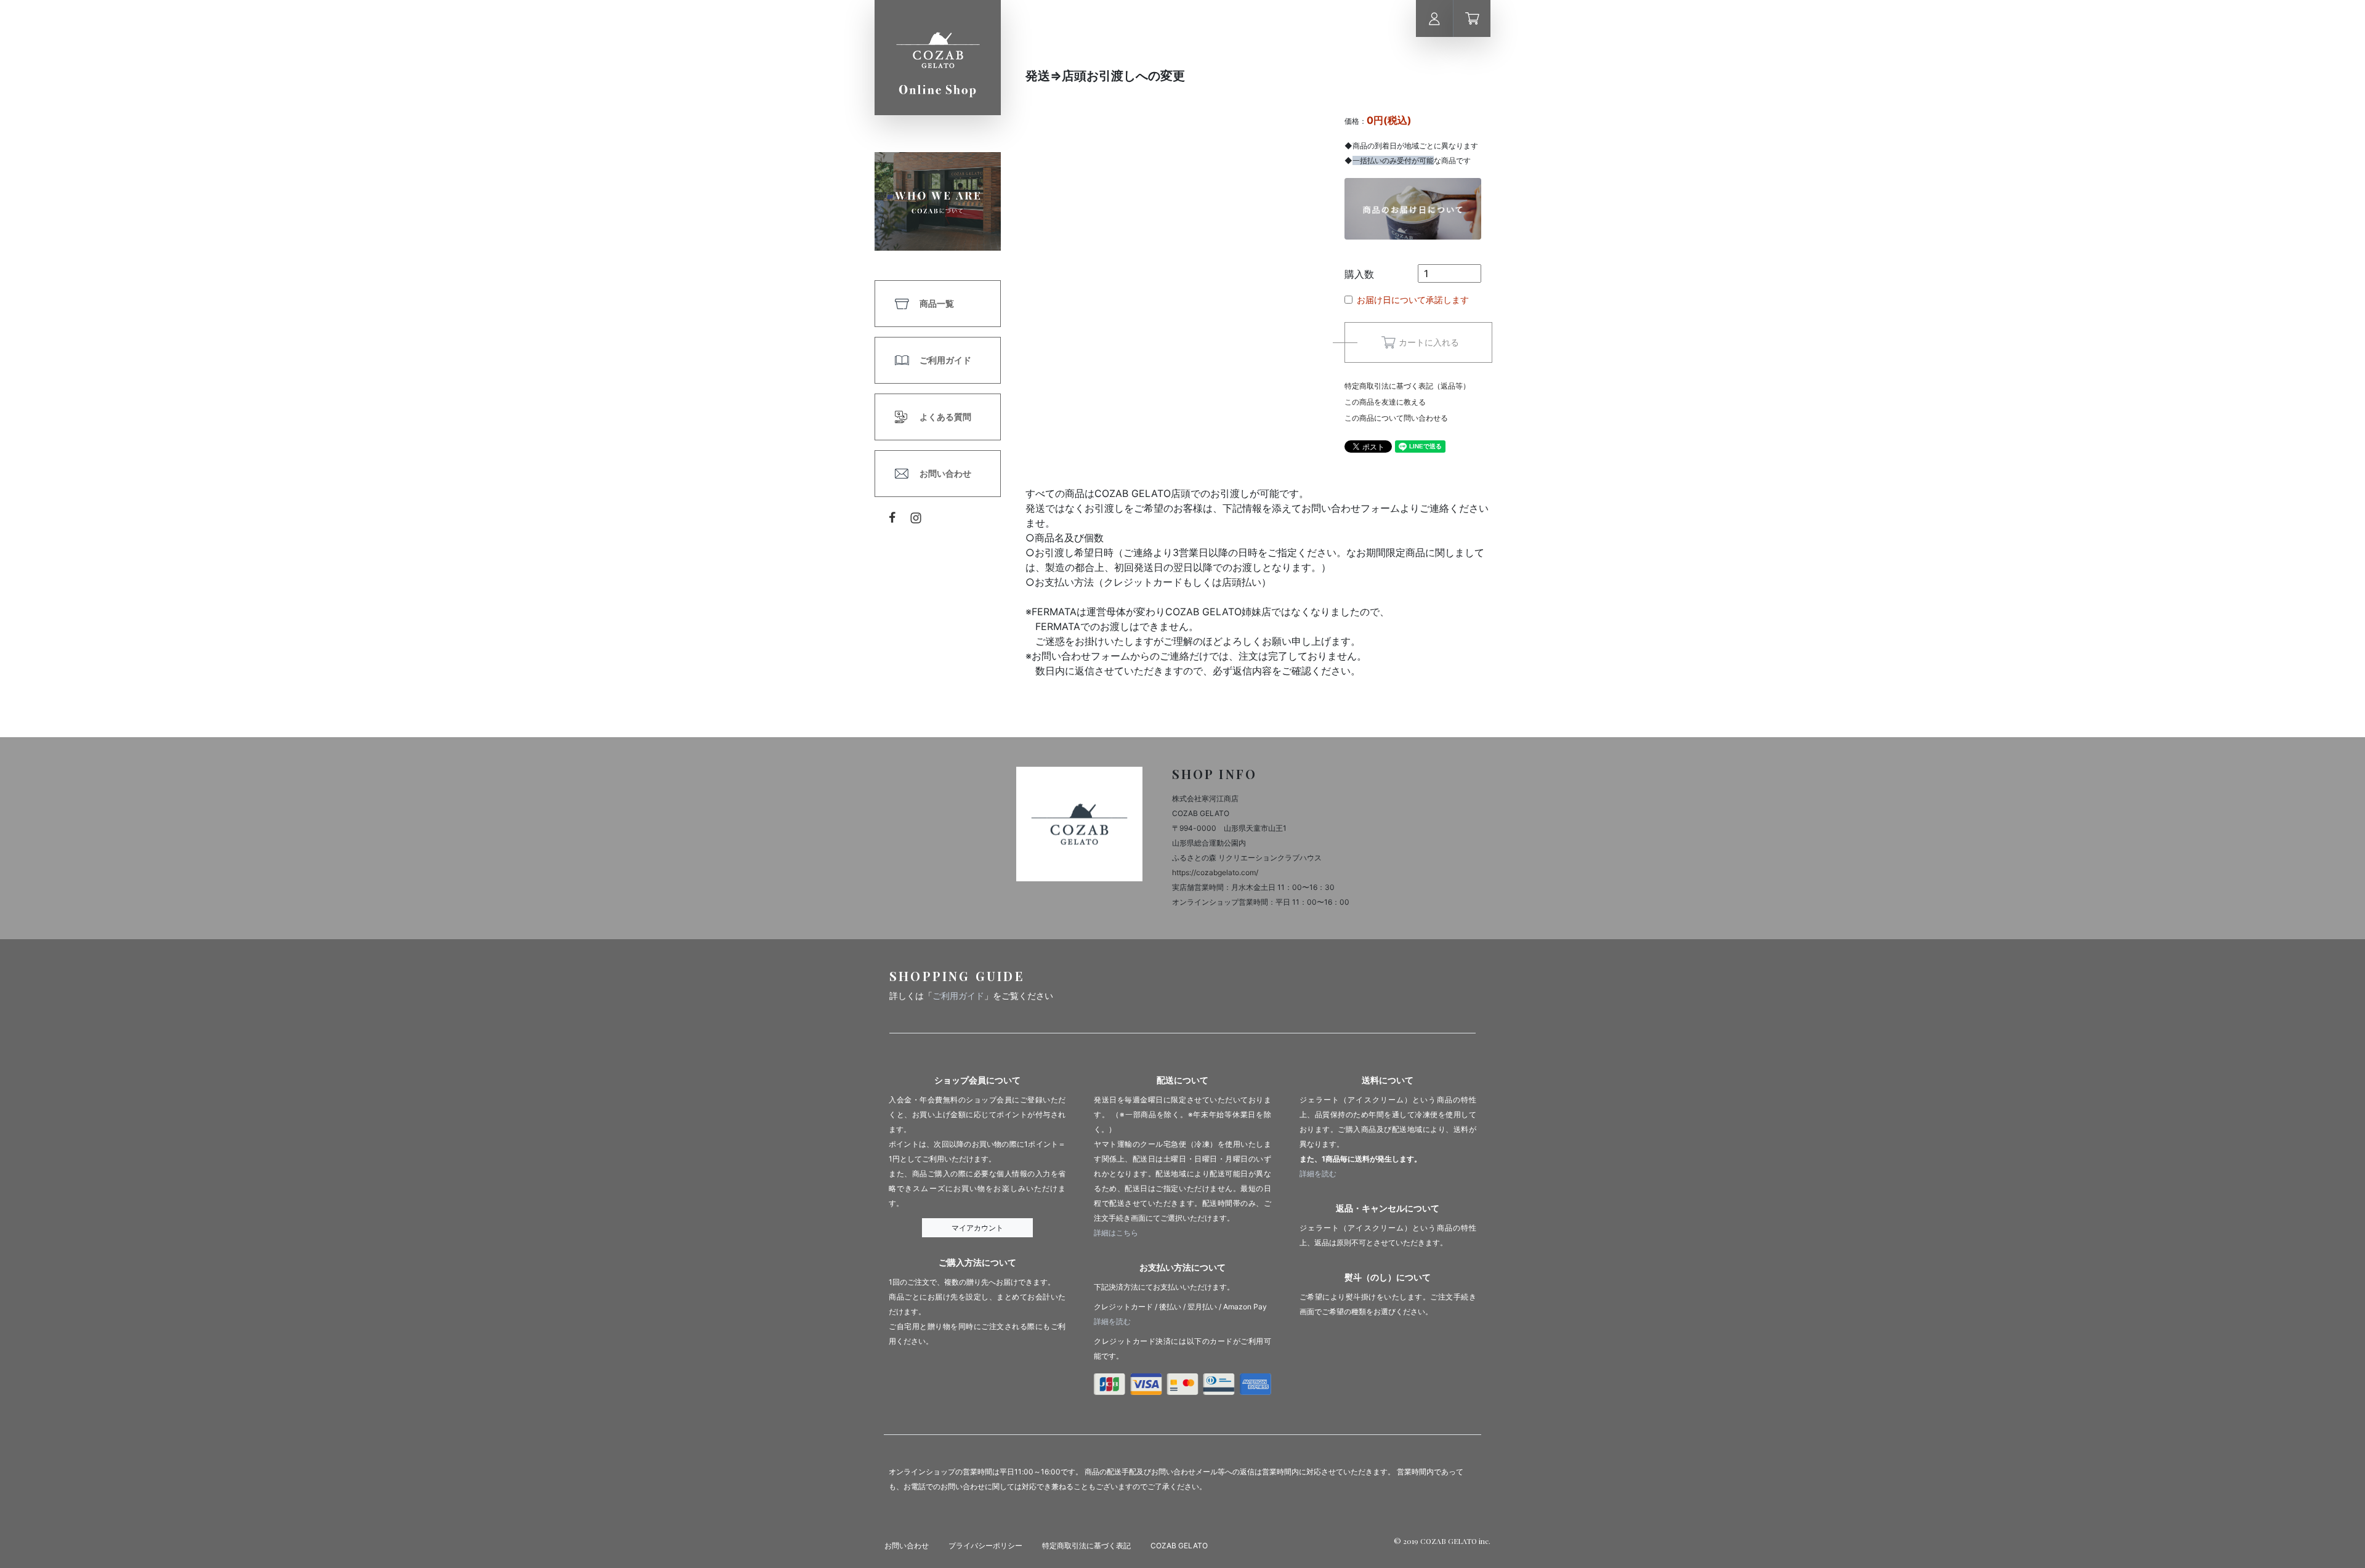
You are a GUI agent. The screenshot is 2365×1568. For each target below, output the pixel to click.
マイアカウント (977, 1228)
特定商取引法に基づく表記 (1086, 1546)
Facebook (892, 517)
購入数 (1359, 274)
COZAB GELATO (1179, 1546)
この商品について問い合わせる (1396, 418)
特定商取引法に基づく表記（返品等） (1407, 386)
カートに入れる (1429, 342)
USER (1434, 18)
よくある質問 (945, 417)
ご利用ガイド (945, 360)
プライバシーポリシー (985, 1546)
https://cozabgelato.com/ (1215, 872)
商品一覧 (937, 303)
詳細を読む (1112, 1321)
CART (1472, 18)
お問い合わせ (945, 473)
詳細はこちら (1116, 1233)
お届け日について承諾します (1413, 300)
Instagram (916, 518)
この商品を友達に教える (1385, 402)
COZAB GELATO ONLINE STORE (938, 58)
